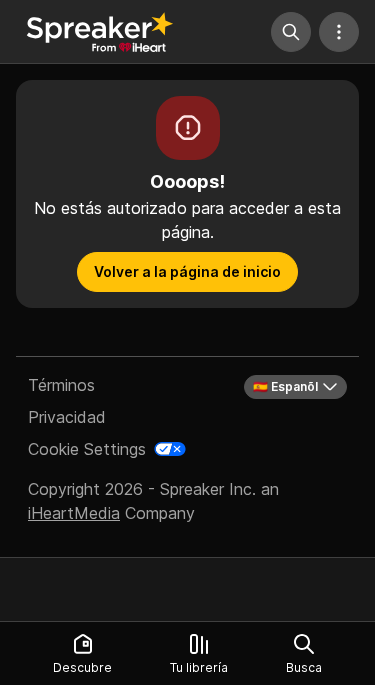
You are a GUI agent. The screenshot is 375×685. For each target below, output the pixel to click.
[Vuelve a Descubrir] (100, 32)
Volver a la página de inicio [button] (187, 271)
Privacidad (67, 417)
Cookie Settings (87, 449)
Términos (61, 385)
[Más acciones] (339, 32)
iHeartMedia (74, 513)
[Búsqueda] (291, 32)
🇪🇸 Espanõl (285, 386)
